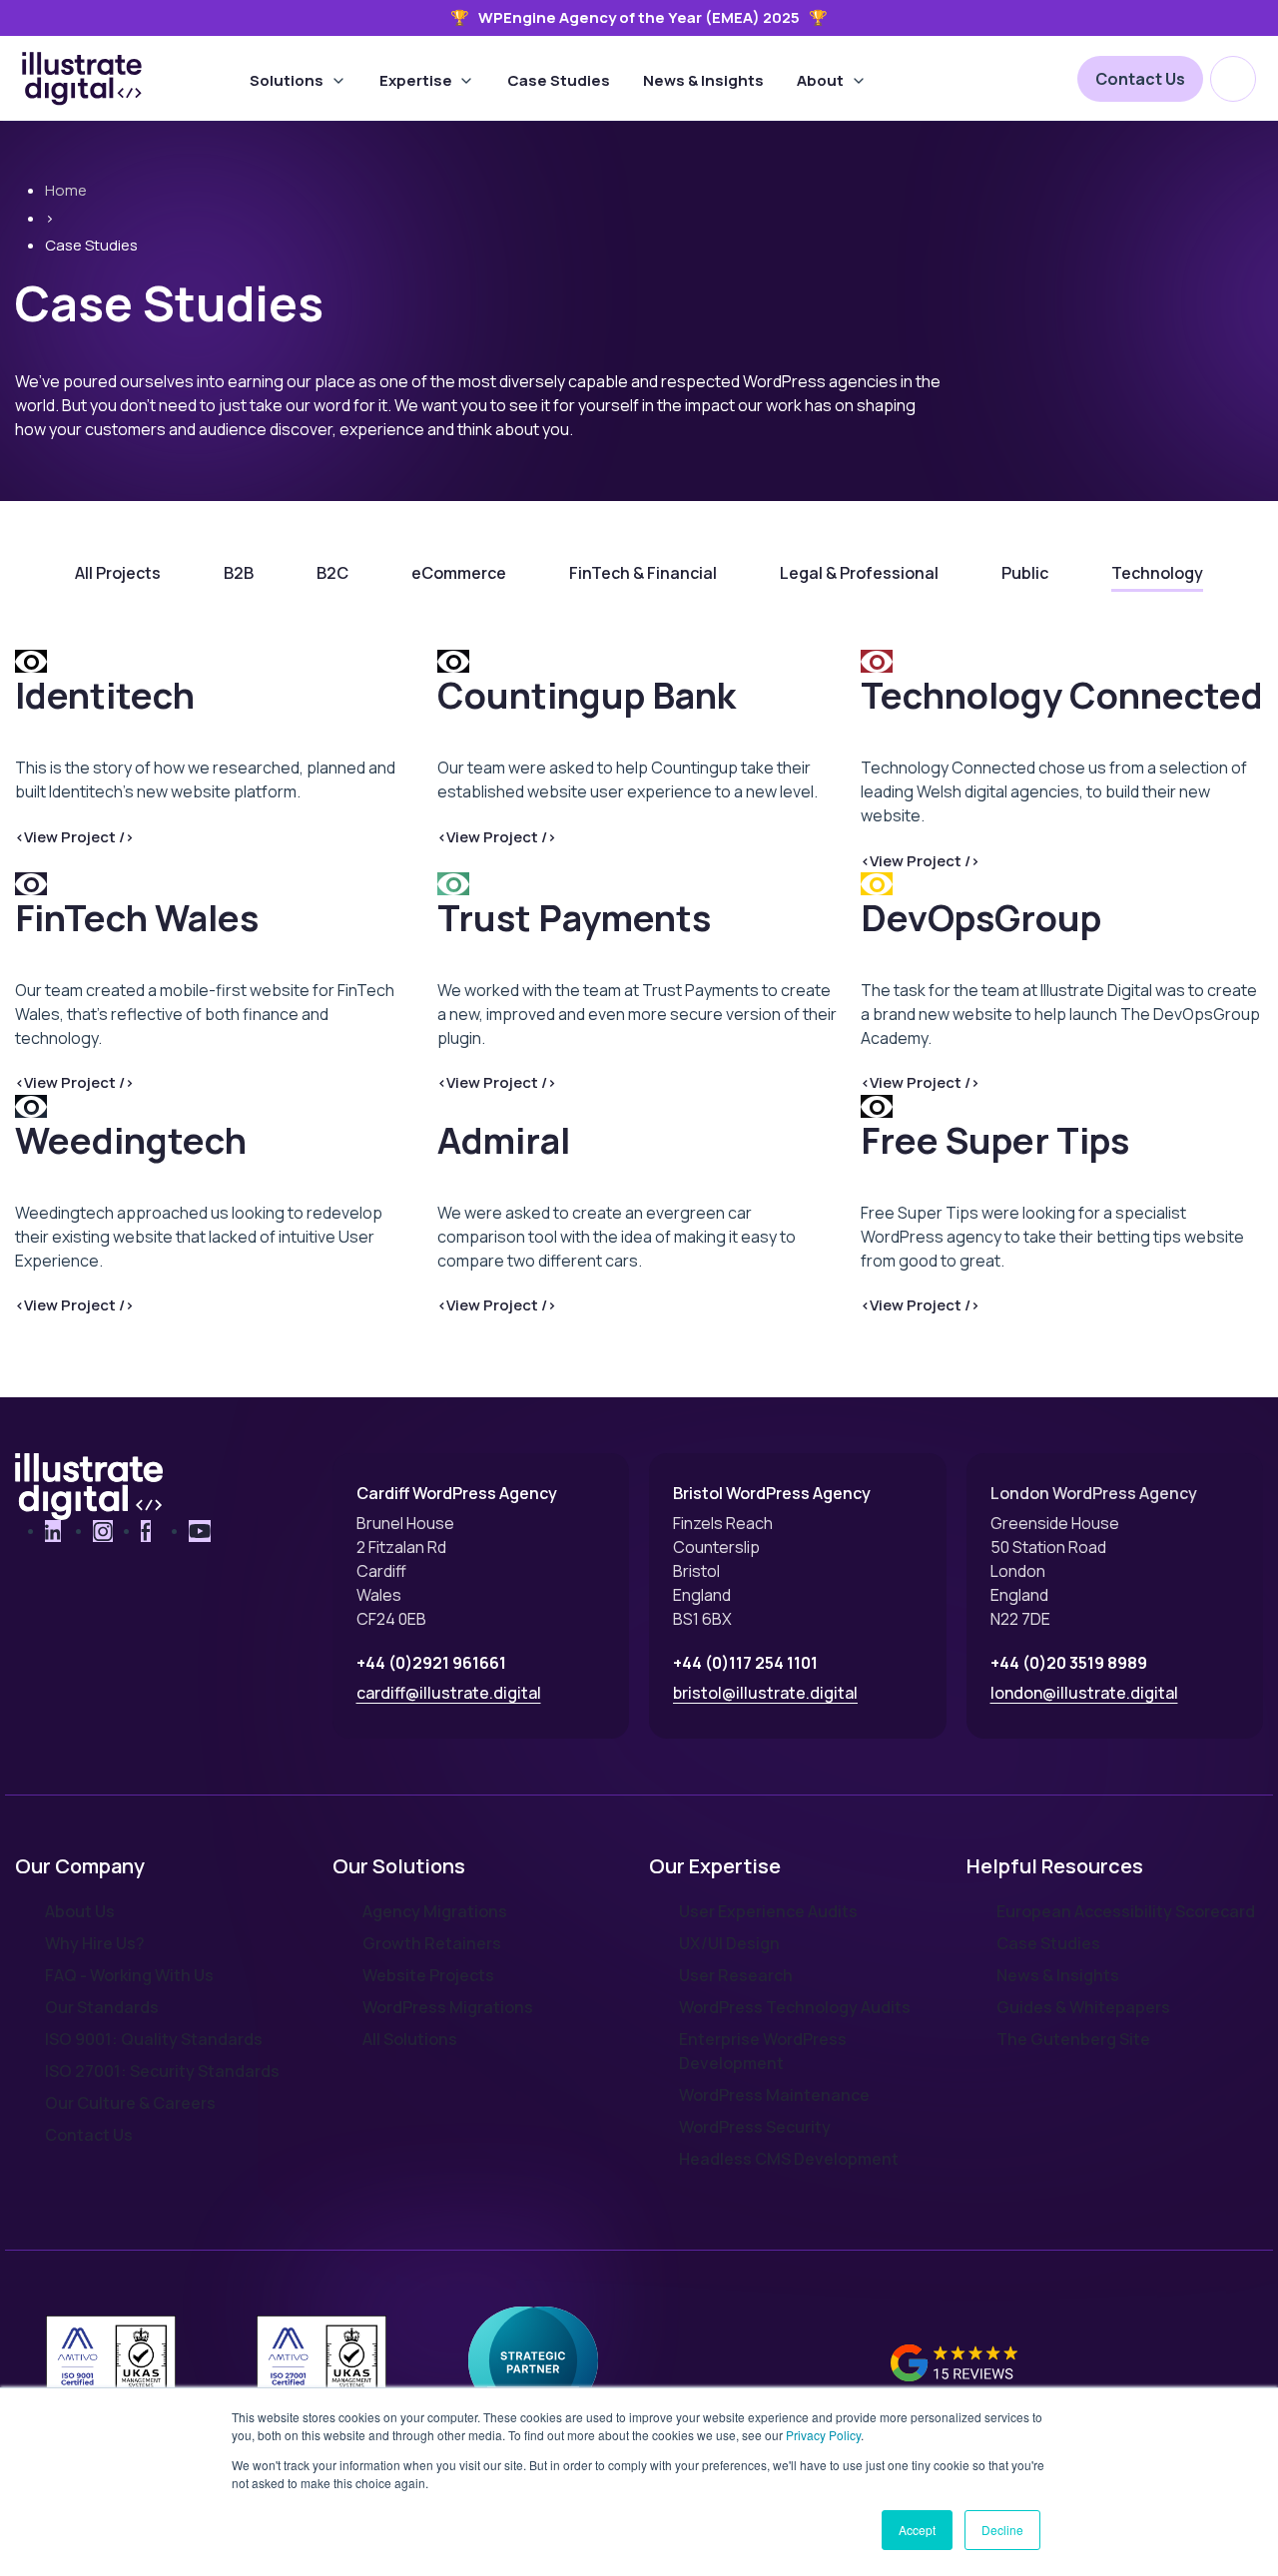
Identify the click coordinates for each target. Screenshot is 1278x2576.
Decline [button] (1002, 2530)
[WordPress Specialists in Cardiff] (82, 79)
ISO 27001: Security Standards (162, 2071)
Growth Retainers (432, 1943)
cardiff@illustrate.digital (449, 1693)
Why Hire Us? (95, 1943)
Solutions (287, 80)
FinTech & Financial (643, 573)
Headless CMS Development (789, 2159)
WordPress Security (755, 2127)
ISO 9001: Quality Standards (154, 2039)
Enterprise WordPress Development (763, 2051)
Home (66, 190)
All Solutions (410, 2039)
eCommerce (459, 573)
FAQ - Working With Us (129, 1975)
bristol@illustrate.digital (765, 1693)
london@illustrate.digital (1084, 1693)
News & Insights (703, 80)
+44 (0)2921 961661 (431, 1663)
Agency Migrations (435, 1911)
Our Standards (102, 2007)
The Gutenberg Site (1073, 2039)
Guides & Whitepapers (1083, 2007)
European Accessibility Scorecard (1126, 1911)
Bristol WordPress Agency (772, 1493)
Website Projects (428, 1975)
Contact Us (1140, 79)
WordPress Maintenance (774, 2095)
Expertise (416, 80)
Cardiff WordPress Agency (457, 1493)
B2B (239, 573)
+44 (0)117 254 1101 (745, 1663)
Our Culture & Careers (130, 2103)
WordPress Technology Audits (795, 2007)
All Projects (118, 573)
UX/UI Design (729, 1943)
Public (1025, 573)
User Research (736, 1975)
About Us (80, 1911)
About (820, 80)
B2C (332, 573)
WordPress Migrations (448, 2007)
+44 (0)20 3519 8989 (1069, 1663)
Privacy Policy (823, 2435)
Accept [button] (917, 2530)
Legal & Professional (859, 573)
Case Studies (559, 80)
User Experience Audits (768, 1911)
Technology (1157, 573)
